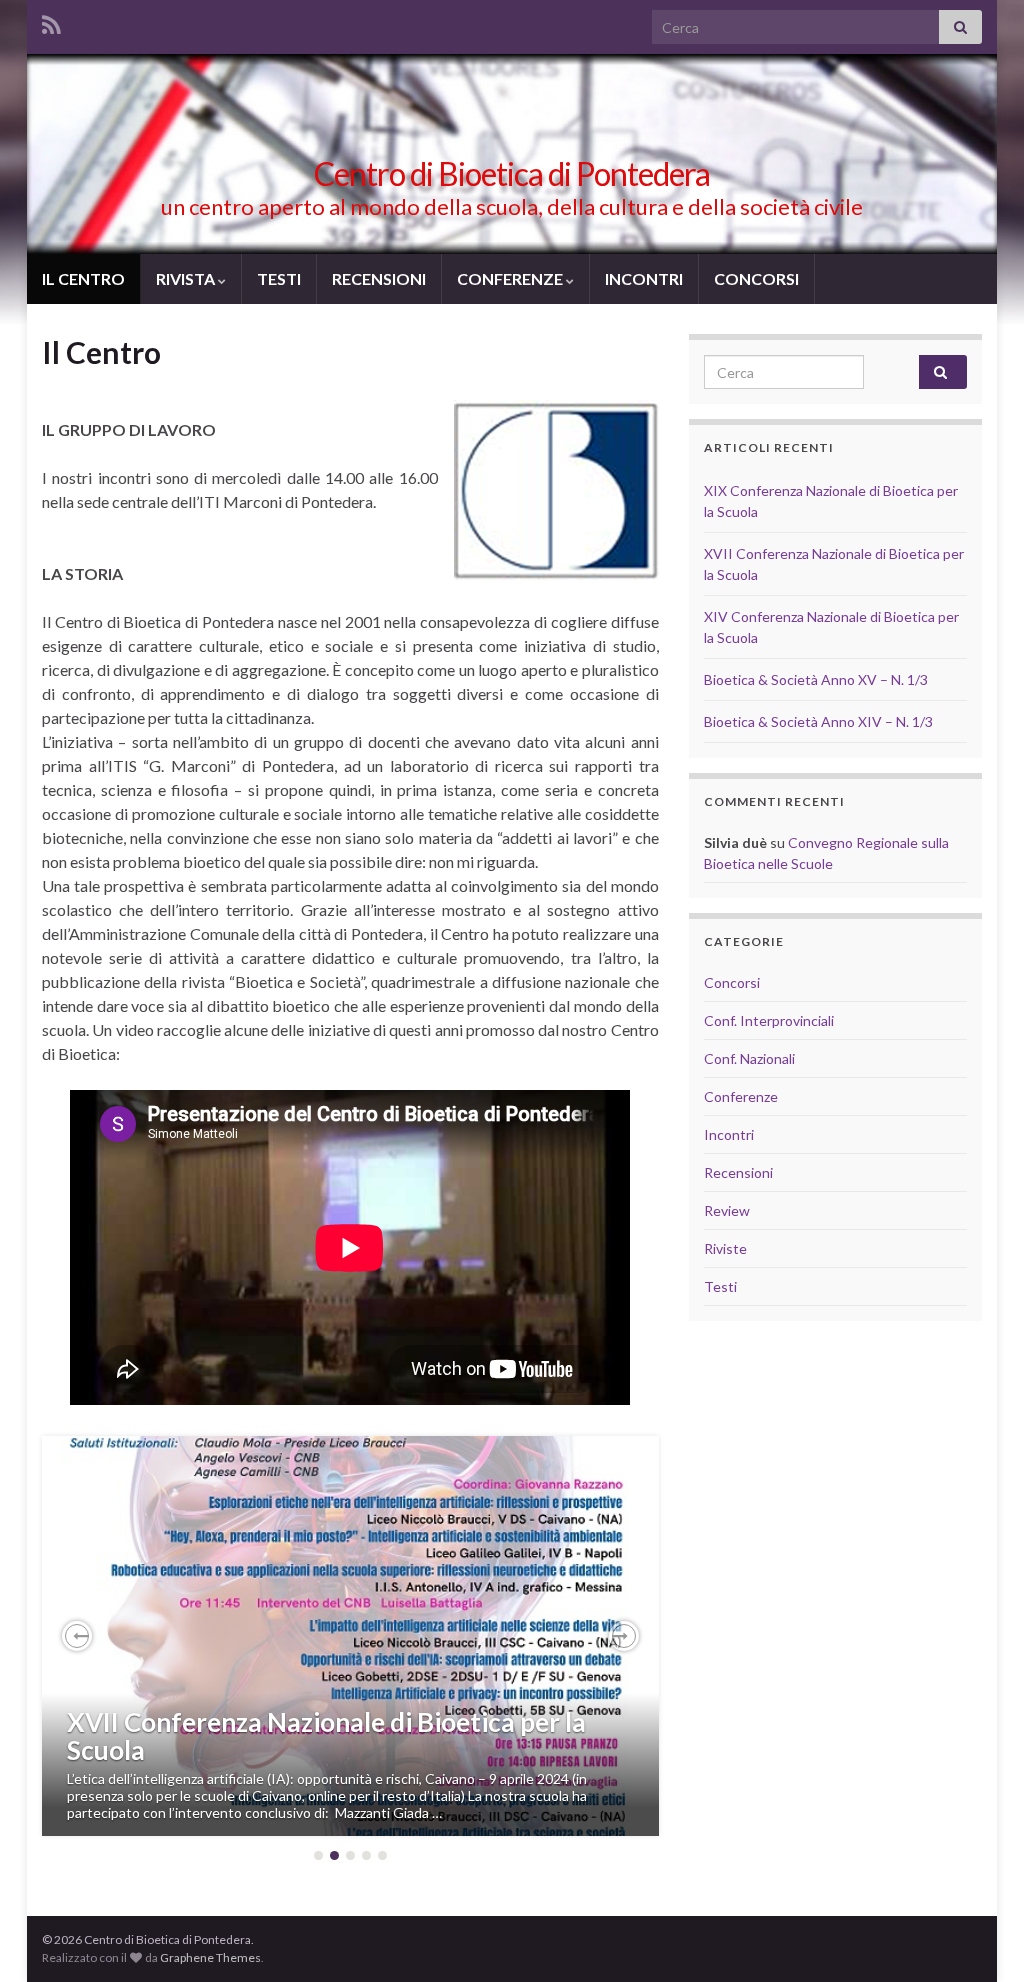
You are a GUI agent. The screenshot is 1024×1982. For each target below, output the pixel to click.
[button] (77, 1636)
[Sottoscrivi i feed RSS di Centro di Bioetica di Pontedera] (51, 21)
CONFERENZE (511, 278)
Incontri (729, 1134)
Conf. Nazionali (749, 1058)
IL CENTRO (83, 278)
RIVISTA (187, 278)
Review (727, 1210)
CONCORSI (756, 278)
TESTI (279, 278)
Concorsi (732, 982)
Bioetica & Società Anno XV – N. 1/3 (816, 679)
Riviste (725, 1248)
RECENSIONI (379, 278)
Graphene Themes (210, 1957)
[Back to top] (979, 1937)
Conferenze (741, 1096)
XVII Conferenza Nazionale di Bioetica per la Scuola (326, 1736)
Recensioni (738, 1172)
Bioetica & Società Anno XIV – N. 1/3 (818, 721)
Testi (720, 1286)
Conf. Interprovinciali (769, 1020)
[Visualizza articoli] (350, 1636)
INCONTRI (644, 278)
